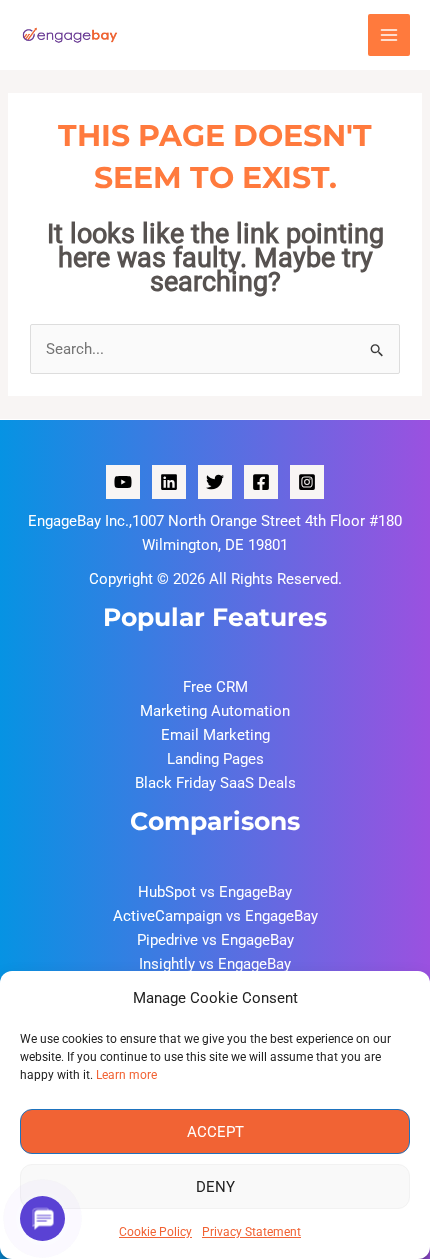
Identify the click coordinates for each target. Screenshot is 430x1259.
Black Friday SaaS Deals (215, 783)
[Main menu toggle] (389, 35)
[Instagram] (307, 482)
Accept (215, 1132)
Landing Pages (215, 759)
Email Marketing (215, 735)
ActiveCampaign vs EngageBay (215, 916)
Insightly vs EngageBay (215, 964)
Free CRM (215, 687)
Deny (215, 1187)
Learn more (126, 1075)
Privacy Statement (251, 1232)
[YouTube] (123, 482)
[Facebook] (261, 482)
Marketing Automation (215, 711)
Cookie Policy (155, 1232)
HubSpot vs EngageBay (215, 892)
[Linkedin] (169, 482)
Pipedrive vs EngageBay (215, 940)
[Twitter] (215, 482)
